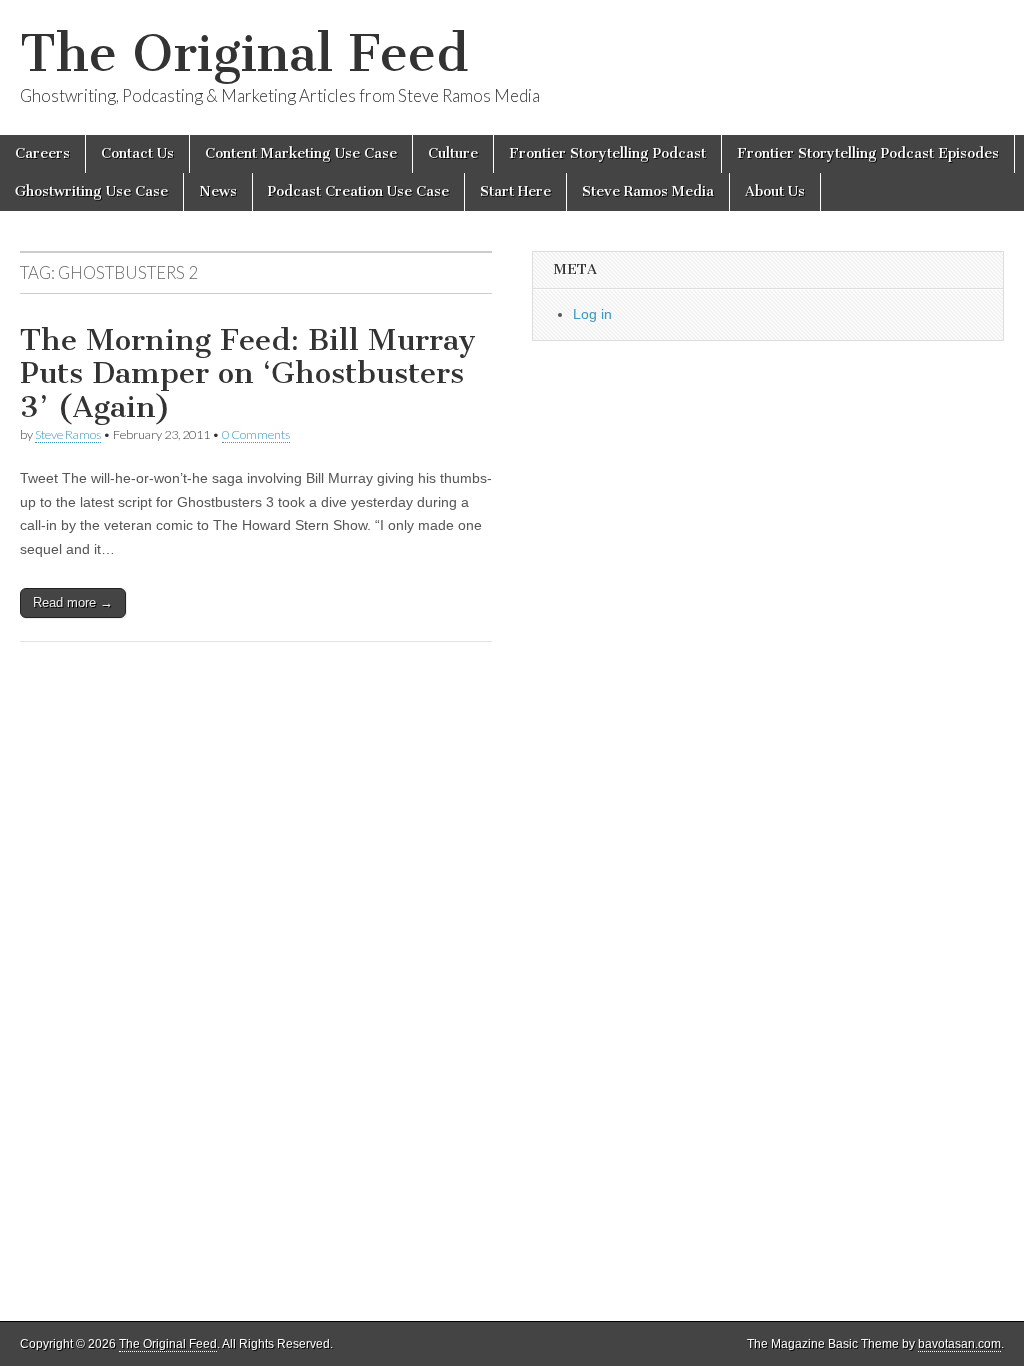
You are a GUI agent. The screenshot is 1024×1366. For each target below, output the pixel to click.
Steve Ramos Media (648, 191)
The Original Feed (244, 53)
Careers (42, 153)
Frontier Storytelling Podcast (607, 153)
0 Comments (256, 434)
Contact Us (137, 153)
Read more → (73, 602)
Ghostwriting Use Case (91, 191)
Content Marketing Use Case (301, 153)
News (218, 191)
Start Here (515, 191)
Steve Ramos (68, 434)
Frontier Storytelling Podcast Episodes (868, 153)
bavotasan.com (959, 1344)
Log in (592, 314)
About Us (775, 191)
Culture (453, 153)
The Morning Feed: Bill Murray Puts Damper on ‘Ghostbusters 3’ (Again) (248, 373)
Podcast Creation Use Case (358, 191)
